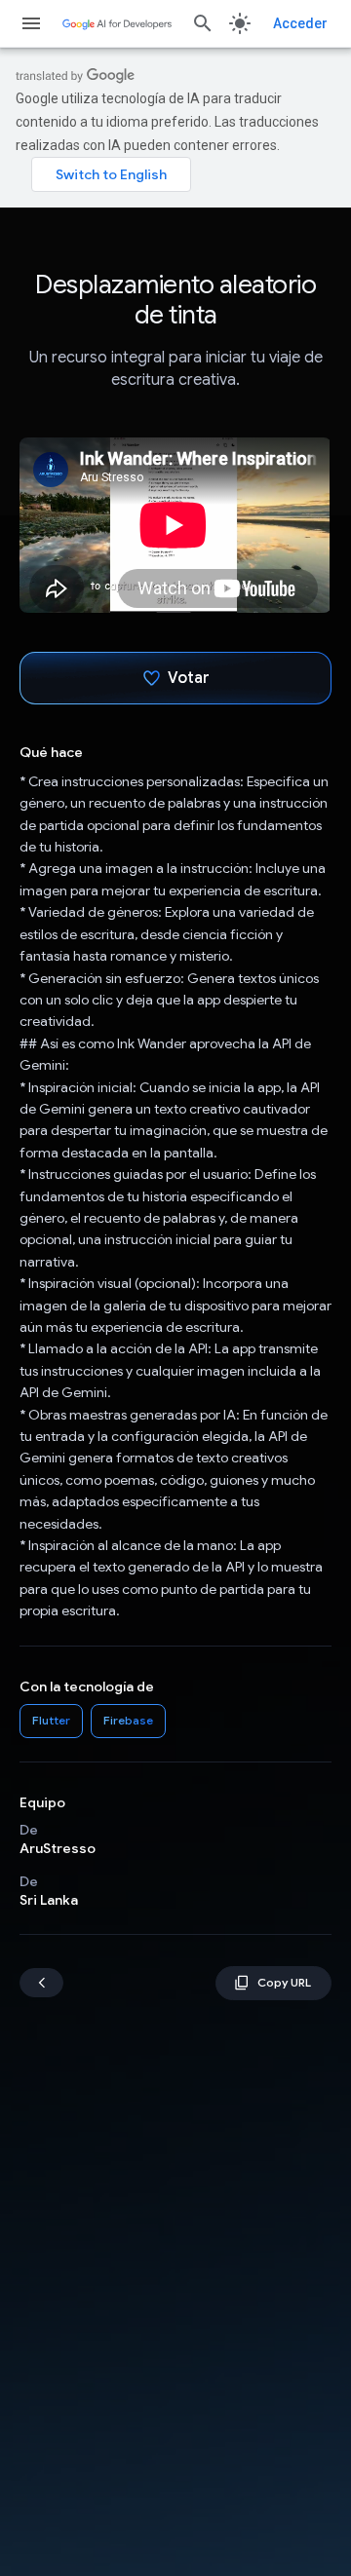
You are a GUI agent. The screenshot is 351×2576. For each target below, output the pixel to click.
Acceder (300, 23)
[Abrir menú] (31, 23)
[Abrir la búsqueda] (203, 23)
